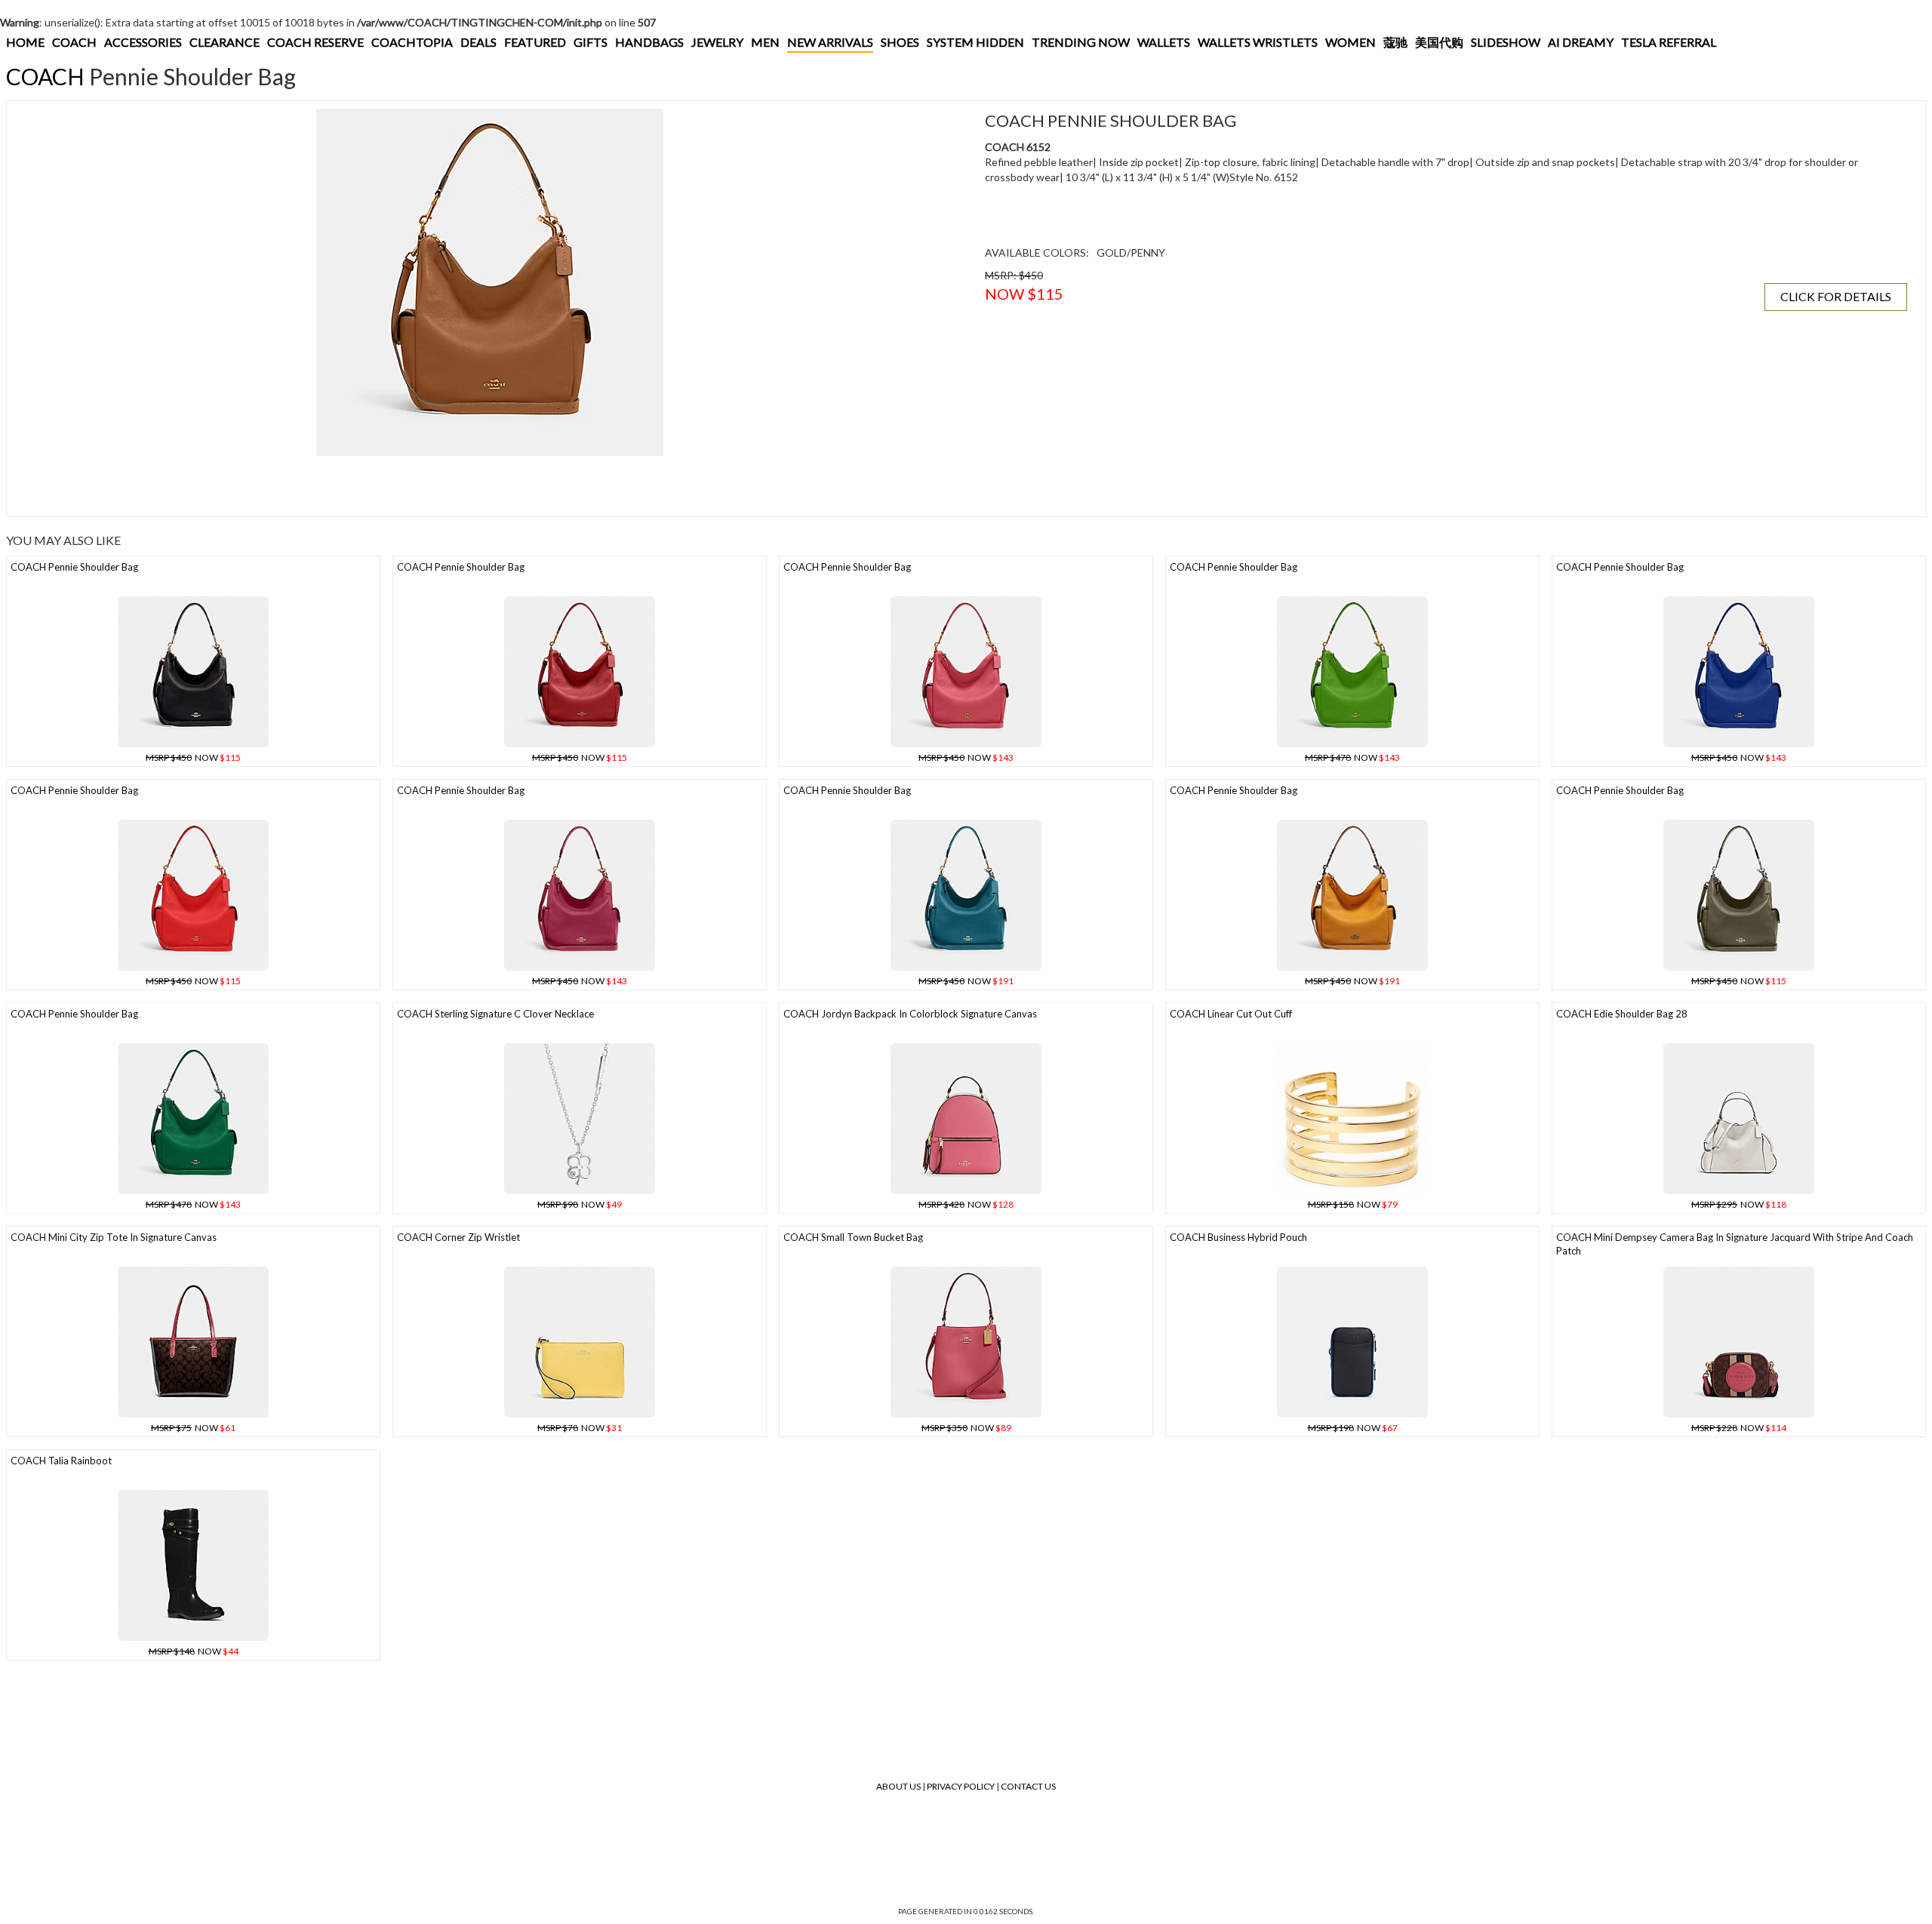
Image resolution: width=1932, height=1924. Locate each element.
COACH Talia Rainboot (61, 1461)
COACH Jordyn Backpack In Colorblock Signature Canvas (910, 1014)
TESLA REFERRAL (1669, 42)
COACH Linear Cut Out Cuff (1231, 1014)
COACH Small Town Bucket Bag (853, 1237)
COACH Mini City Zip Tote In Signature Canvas (114, 1237)
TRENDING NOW (1081, 42)
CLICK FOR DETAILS (1836, 296)
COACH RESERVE (315, 42)
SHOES (900, 42)
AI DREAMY (1581, 42)
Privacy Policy (961, 1786)
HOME (25, 42)
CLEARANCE (225, 42)
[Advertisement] (290, 486)
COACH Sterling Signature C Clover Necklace (495, 1014)
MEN (765, 42)
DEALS (478, 42)
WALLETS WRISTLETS (1258, 42)
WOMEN (1351, 42)
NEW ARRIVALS (830, 42)
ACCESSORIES (143, 42)
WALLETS (1164, 42)
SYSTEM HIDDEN (975, 42)
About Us (898, 1786)
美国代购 (1439, 42)
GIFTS (591, 42)
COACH (74, 42)
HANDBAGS (649, 42)
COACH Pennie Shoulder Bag (74, 567)
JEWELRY (717, 42)
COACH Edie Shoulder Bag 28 (1622, 1014)
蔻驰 (1395, 42)
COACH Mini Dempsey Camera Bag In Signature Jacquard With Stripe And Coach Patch (1735, 1244)
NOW (193, 757)
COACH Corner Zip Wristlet (458, 1237)
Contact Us (1028, 1786)
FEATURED (535, 42)
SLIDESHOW (1506, 42)
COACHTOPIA (412, 42)
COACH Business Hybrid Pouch (1238, 1237)
